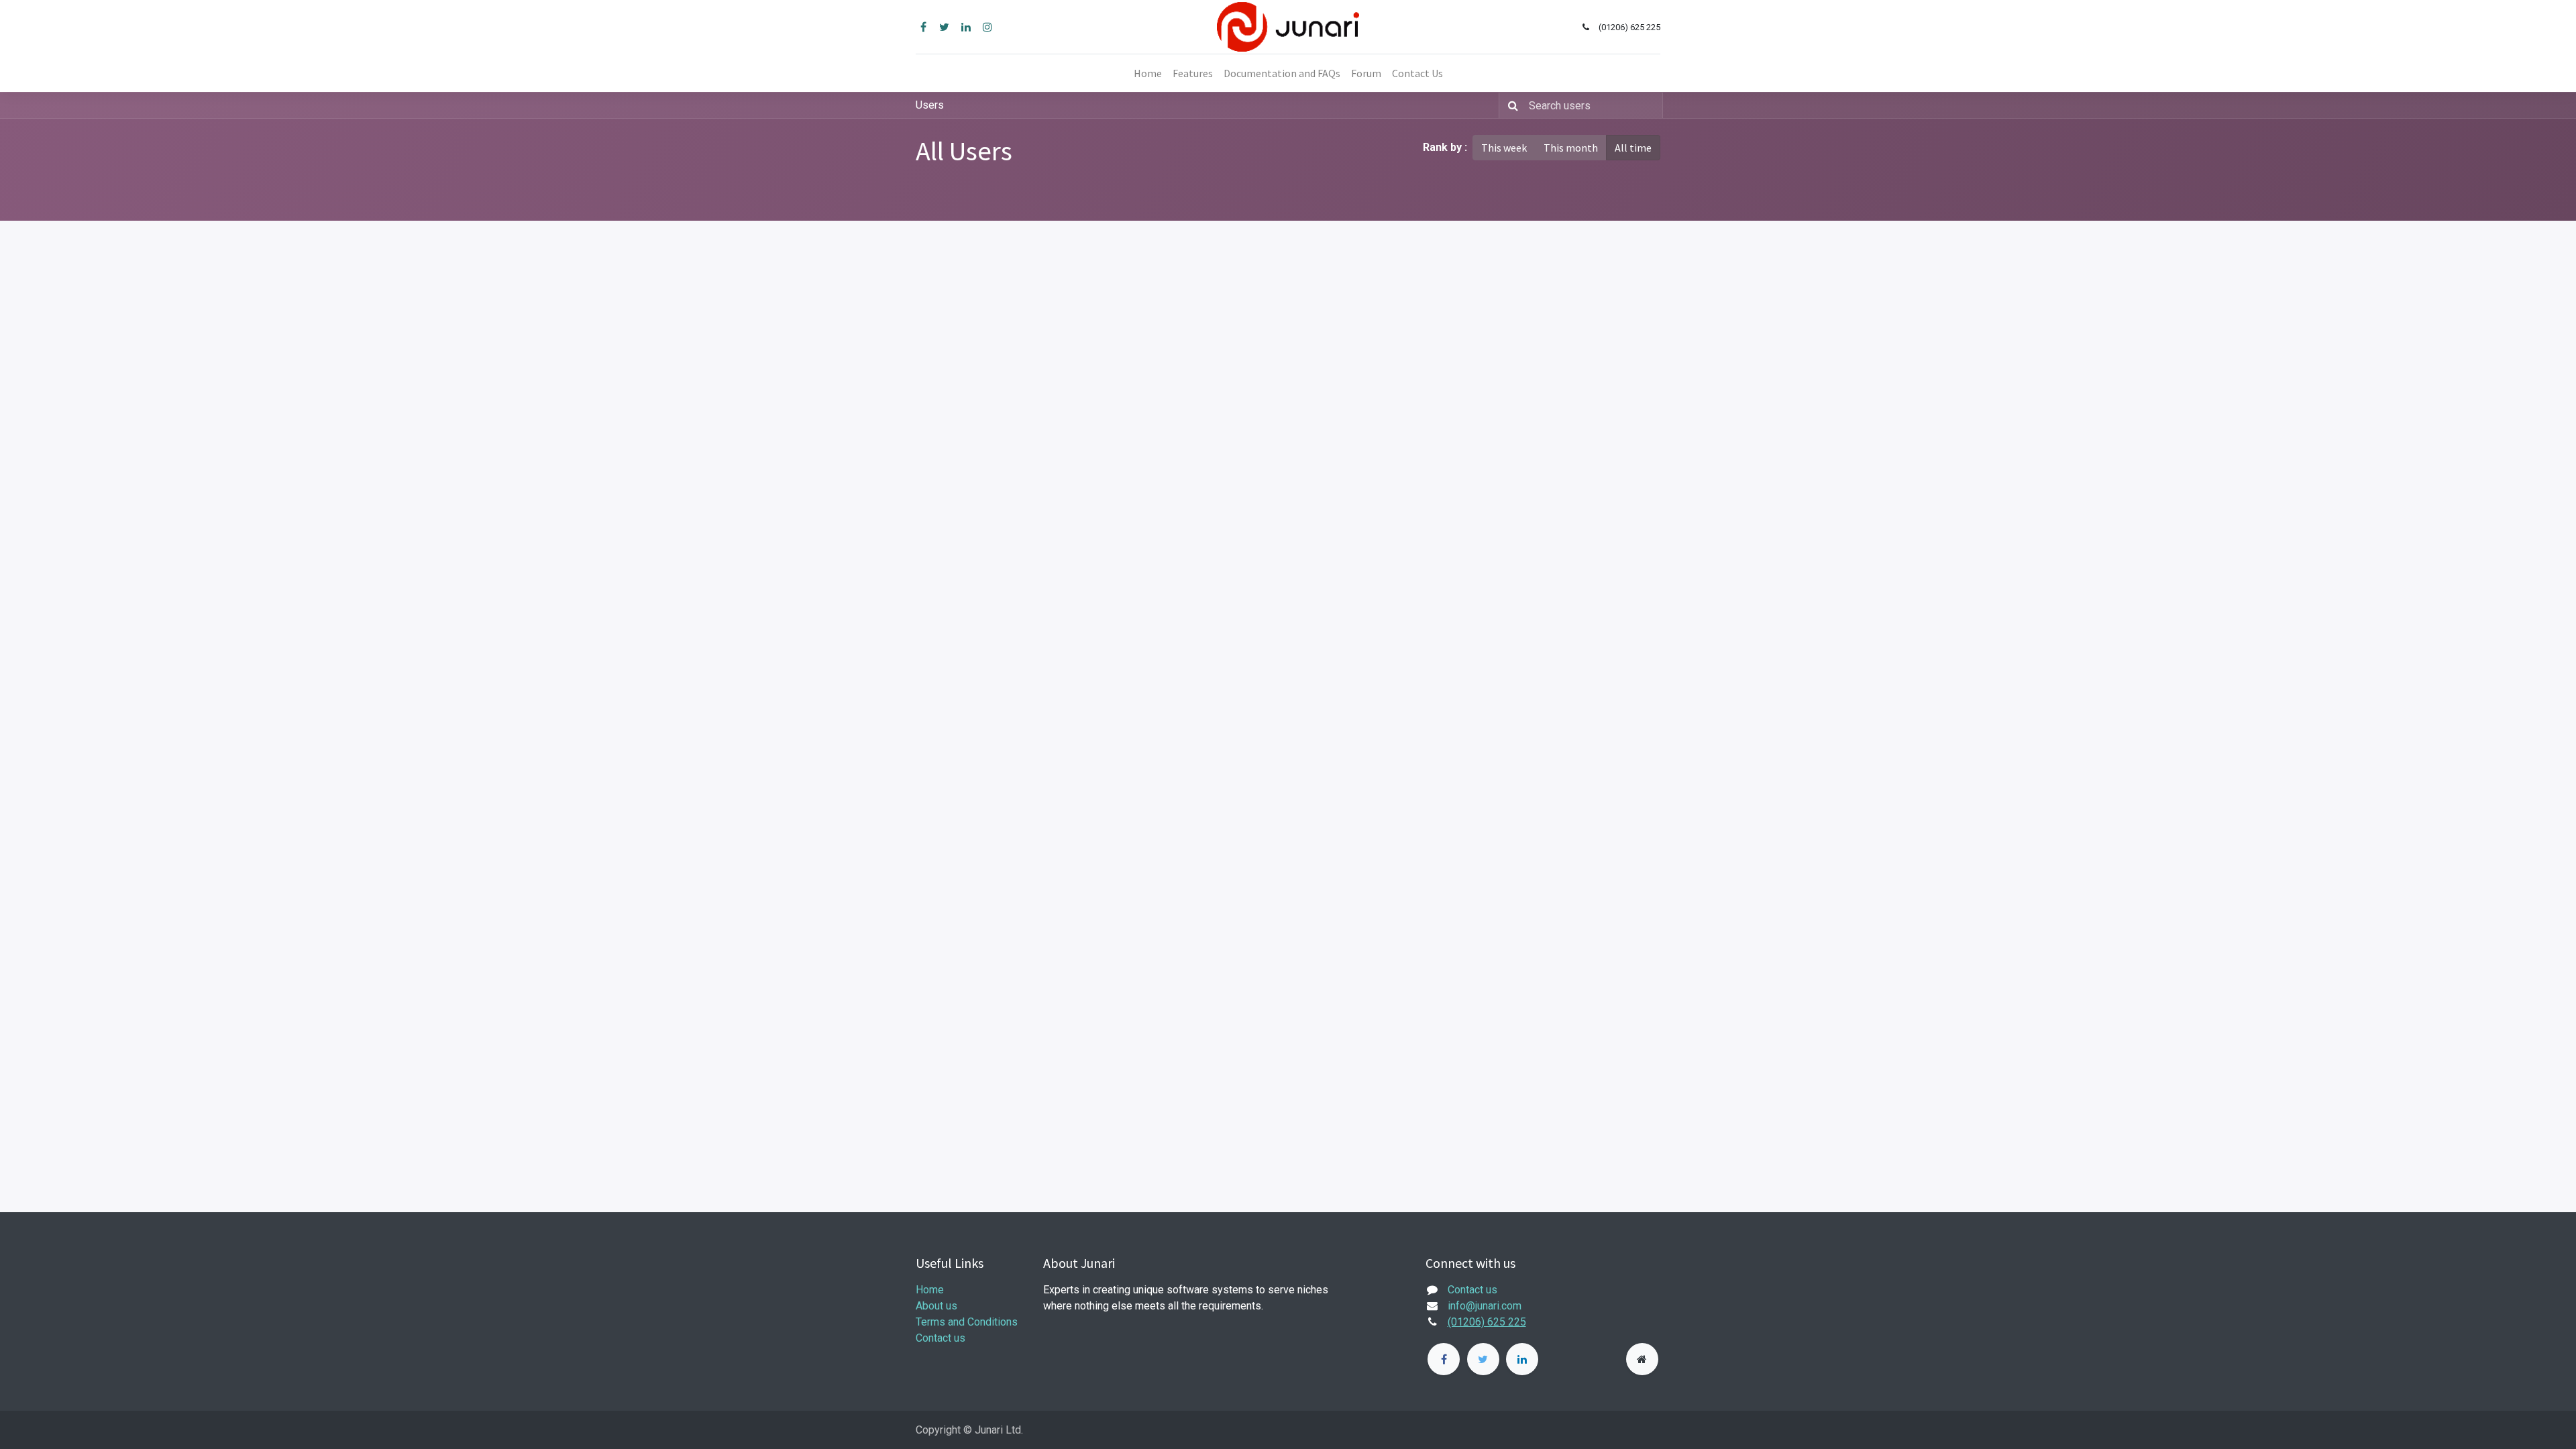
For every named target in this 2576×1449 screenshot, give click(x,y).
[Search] (1510, 105)
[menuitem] (1148, 73)
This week (1504, 148)
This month (1571, 148)
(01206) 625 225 (1487, 1322)
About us (936, 1306)
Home (930, 1290)
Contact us (941, 1338)
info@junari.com (1485, 1306)
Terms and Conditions (967, 1322)
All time (1633, 148)
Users (930, 105)
